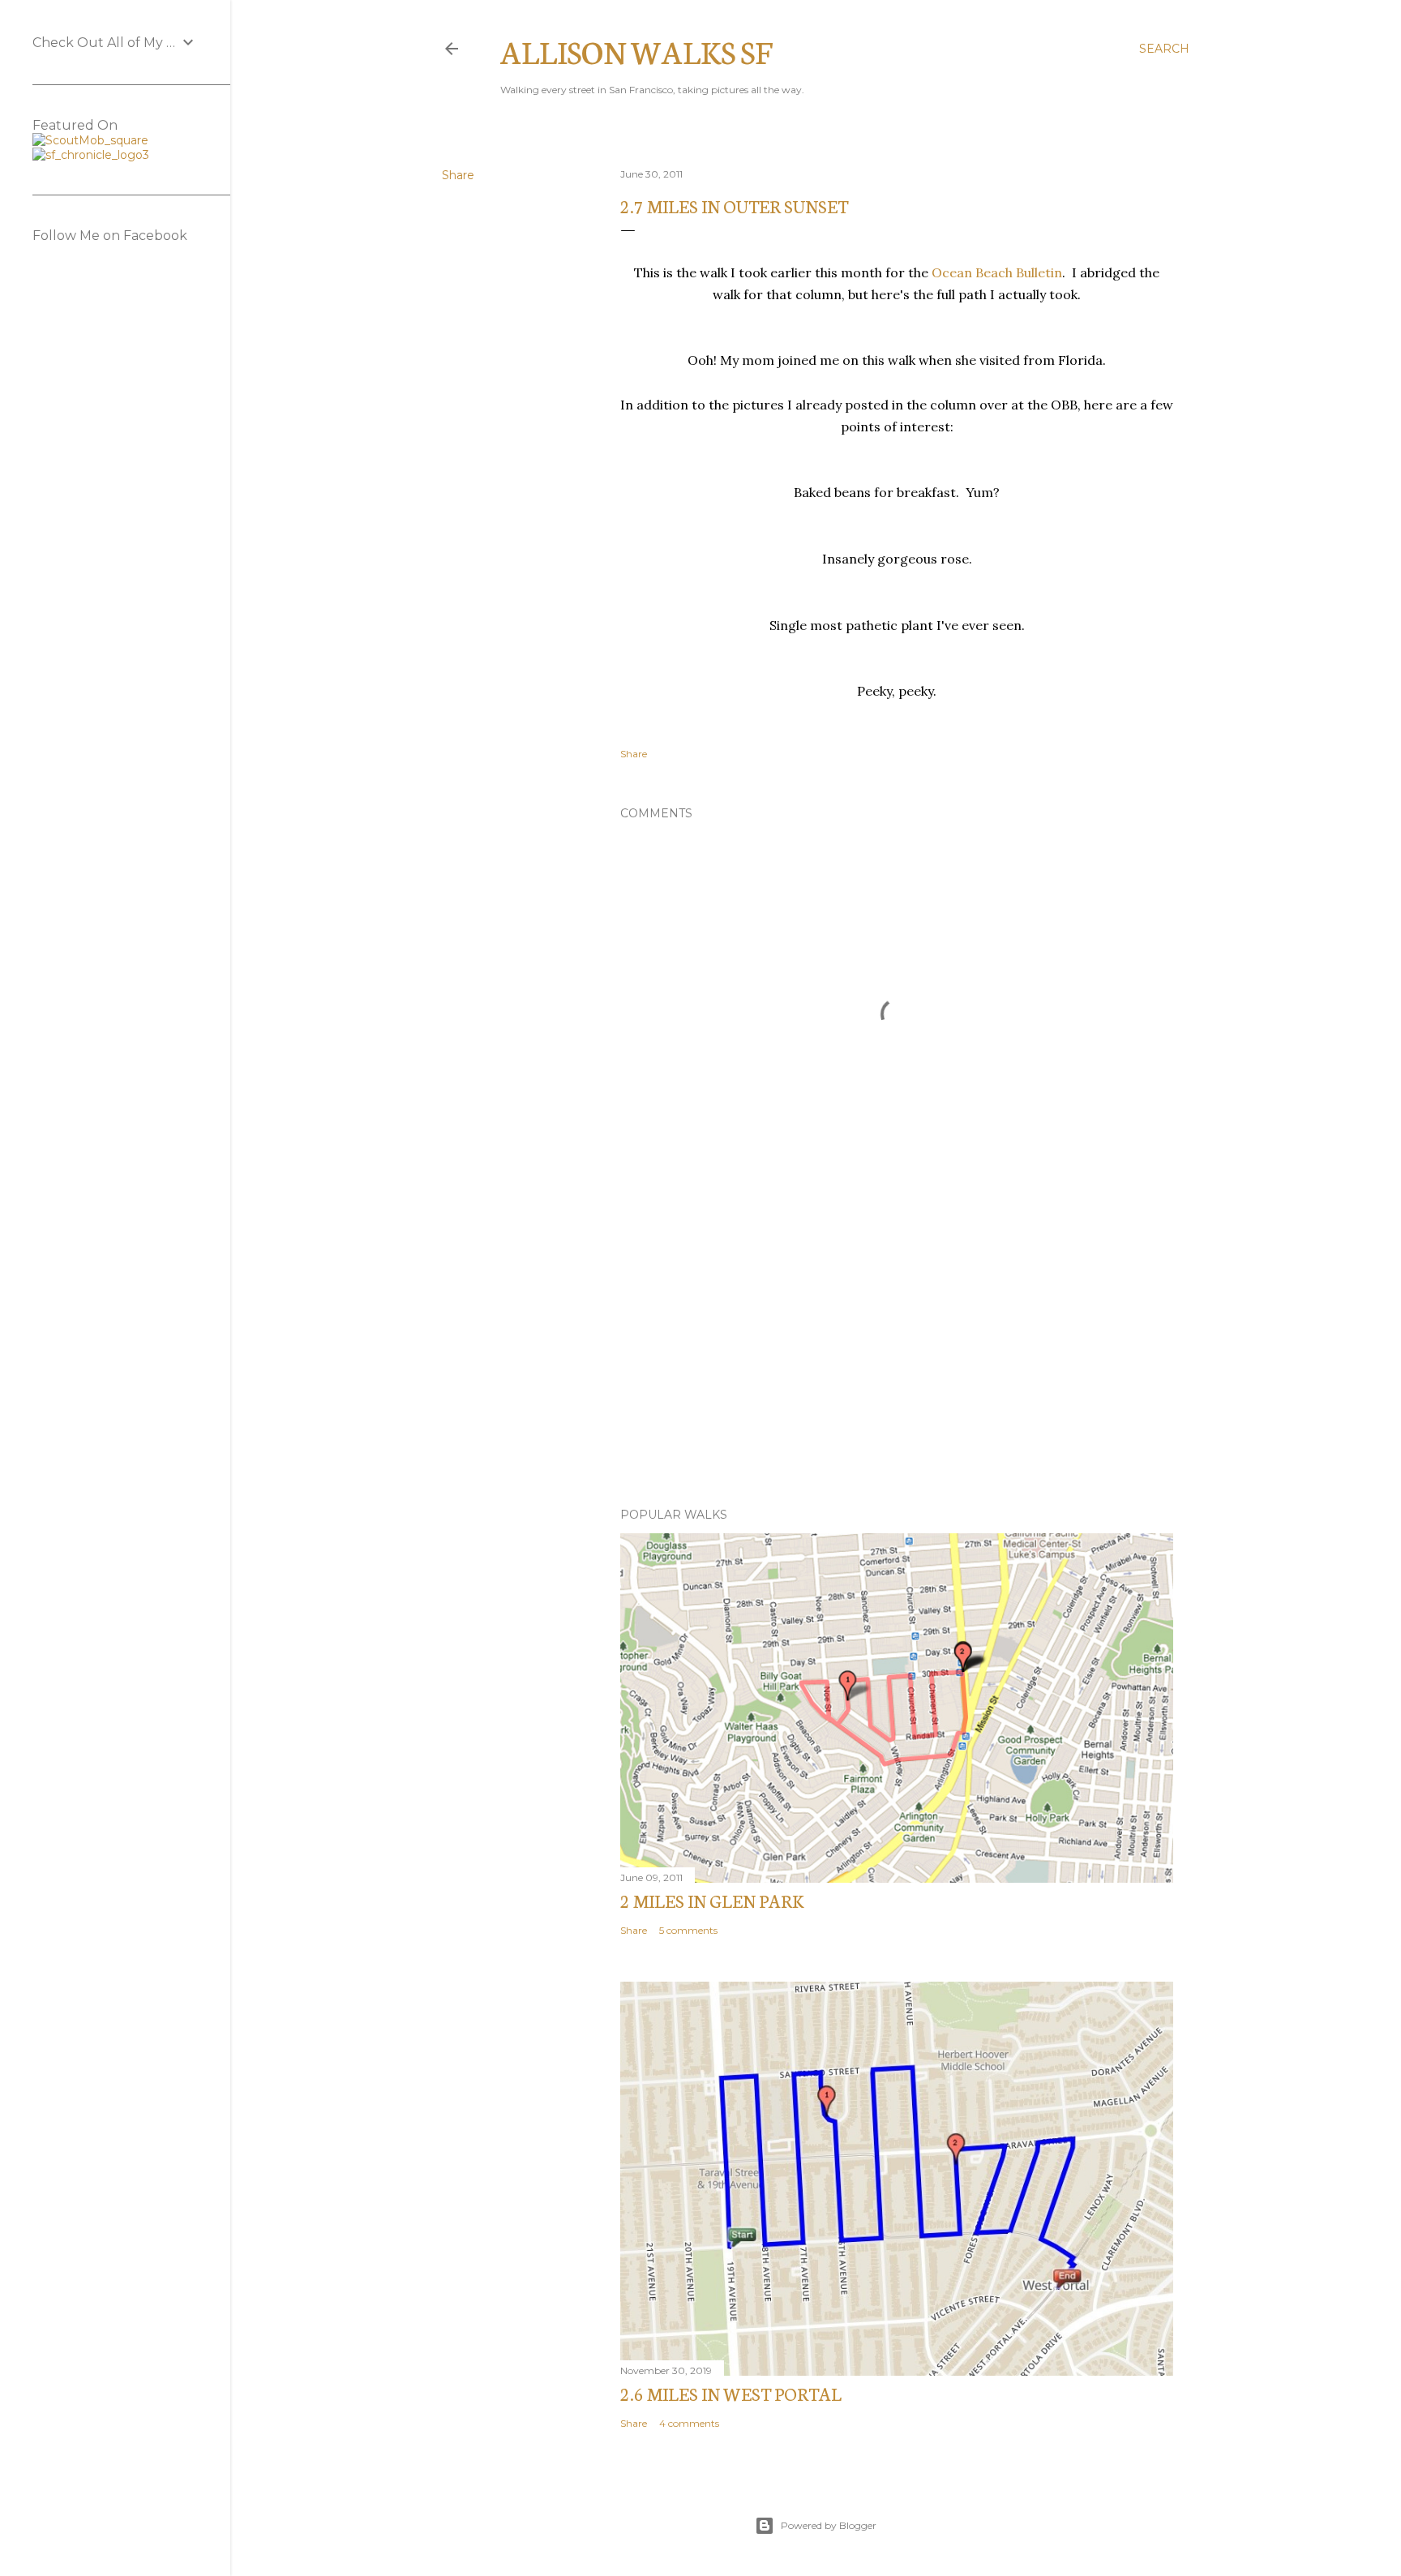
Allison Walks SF (636, 51)
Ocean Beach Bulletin (997, 272)
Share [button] (458, 175)
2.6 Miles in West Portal (731, 2393)
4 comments (689, 2423)
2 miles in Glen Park (712, 1900)
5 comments (688, 1930)
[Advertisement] (897, 1353)
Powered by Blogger (829, 2525)
